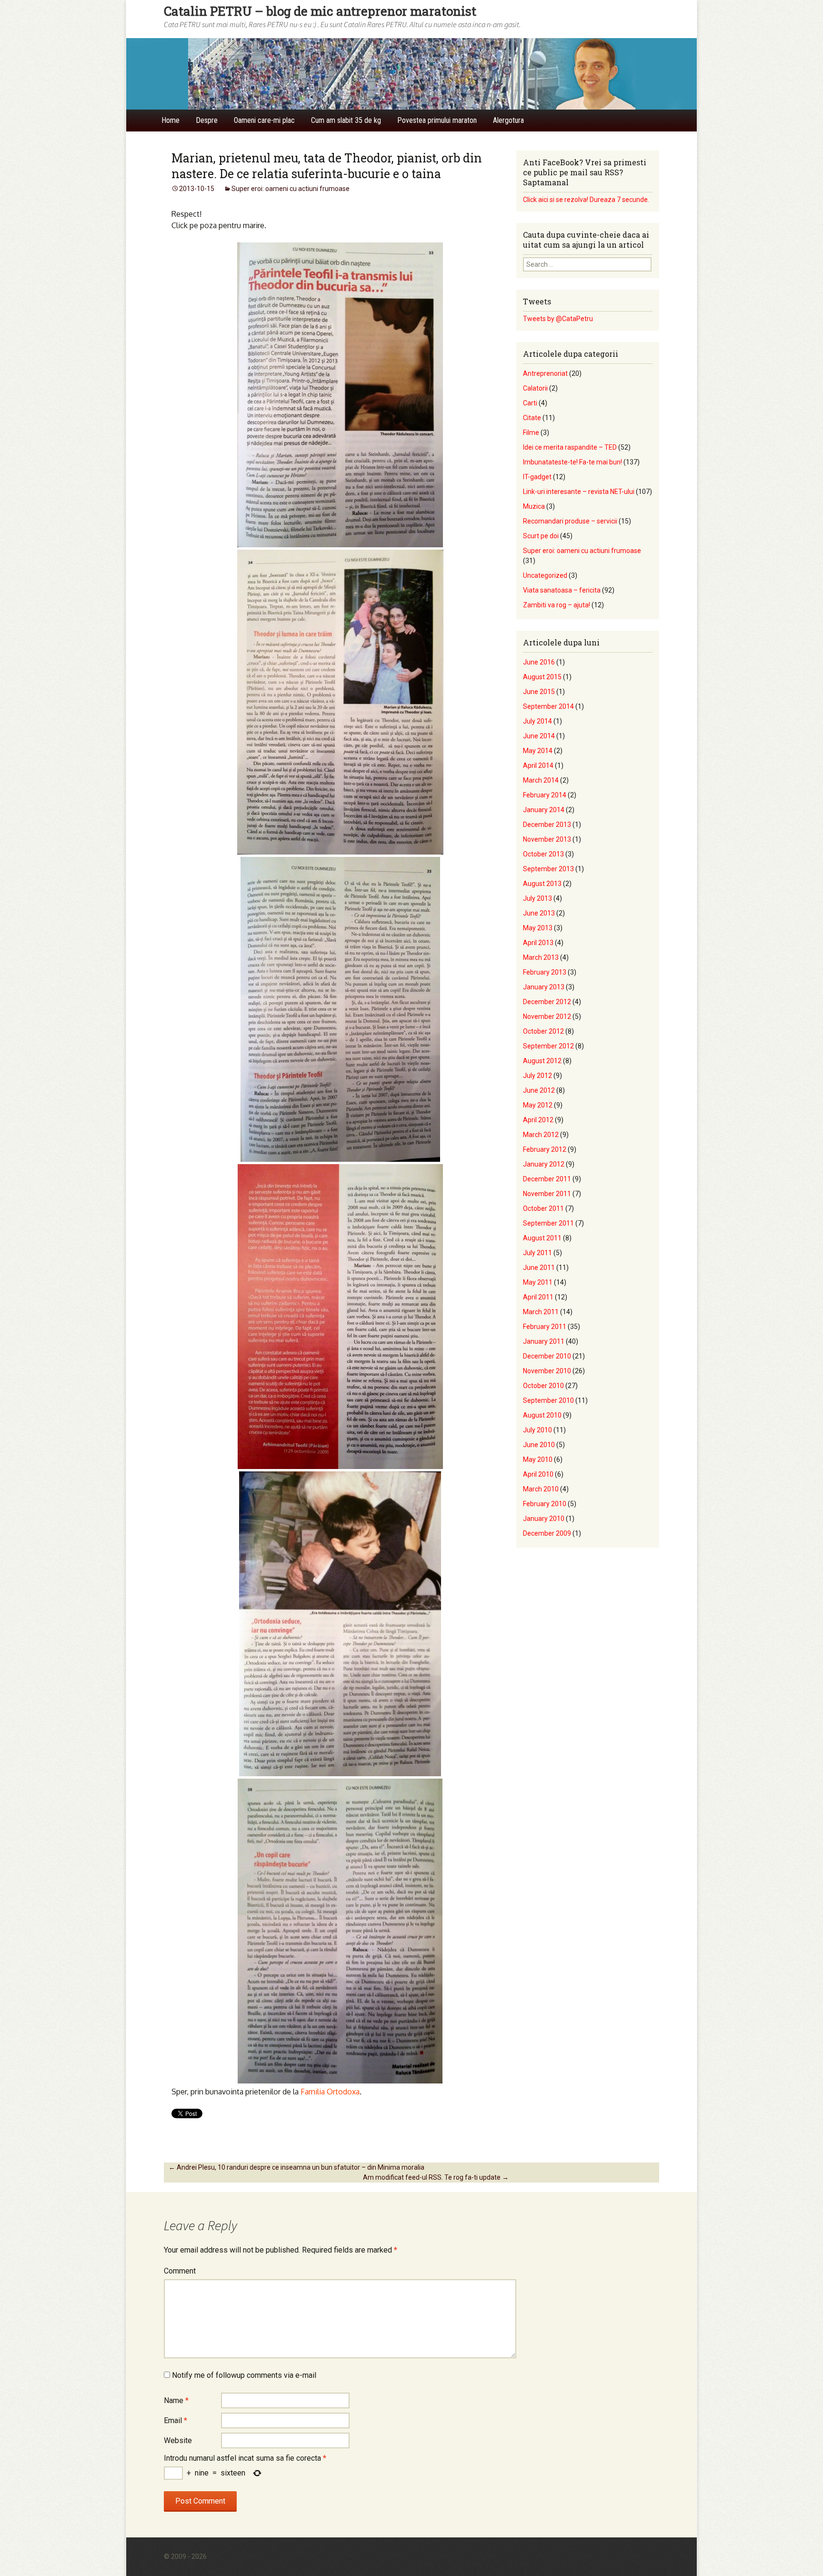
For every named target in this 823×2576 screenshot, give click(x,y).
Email (176, 2420)
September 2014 (548, 706)
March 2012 (541, 1135)
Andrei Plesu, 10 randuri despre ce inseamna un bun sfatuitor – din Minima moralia (296, 2167)
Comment (180, 2271)
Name (176, 2400)
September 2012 (548, 1046)
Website (178, 2440)
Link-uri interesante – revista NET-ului (579, 492)
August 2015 (542, 677)
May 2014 (538, 751)
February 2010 (545, 1504)
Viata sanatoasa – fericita (562, 590)
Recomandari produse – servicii (570, 521)
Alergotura (508, 120)
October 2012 (543, 1031)
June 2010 (539, 1445)
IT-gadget (537, 477)
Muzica (534, 506)
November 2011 (547, 1194)
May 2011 (538, 1282)
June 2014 (539, 736)
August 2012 (542, 1061)
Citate (532, 418)
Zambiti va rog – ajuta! (557, 605)
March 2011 (541, 1312)
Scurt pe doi (541, 536)
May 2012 (538, 1105)
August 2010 (542, 1415)
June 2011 (539, 1268)
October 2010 (543, 1386)
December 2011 (547, 1179)
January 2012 (544, 1164)
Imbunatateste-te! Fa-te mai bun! (572, 462)
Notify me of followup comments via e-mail (244, 2375)
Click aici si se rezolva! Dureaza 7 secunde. (586, 200)
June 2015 (539, 692)
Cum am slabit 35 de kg (346, 120)
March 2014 (541, 780)
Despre (207, 120)
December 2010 (547, 1356)
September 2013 (548, 869)
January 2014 (544, 810)
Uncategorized (545, 575)
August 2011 (542, 1238)
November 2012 (547, 1016)
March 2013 (541, 957)
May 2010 (538, 1459)
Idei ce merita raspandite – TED (570, 447)
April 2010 (538, 1474)
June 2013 (539, 913)
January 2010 (544, 1519)
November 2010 (547, 1371)
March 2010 (541, 1489)
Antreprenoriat (545, 373)
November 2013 (547, 839)
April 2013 (538, 943)
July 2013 (537, 898)
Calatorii (535, 388)
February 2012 (545, 1149)
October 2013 (543, 854)
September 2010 (548, 1400)
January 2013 (544, 987)
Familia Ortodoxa (330, 2092)
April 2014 (538, 765)
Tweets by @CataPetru (558, 319)
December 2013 (547, 825)
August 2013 (542, 884)
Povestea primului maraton (437, 120)
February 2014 (545, 795)
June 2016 (539, 662)
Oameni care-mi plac (264, 120)
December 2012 (547, 1002)
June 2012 (539, 1090)
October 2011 (543, 1208)
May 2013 (538, 928)
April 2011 (538, 1297)
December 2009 (547, 1533)
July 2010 (537, 1430)
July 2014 (537, 721)
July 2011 (537, 1253)
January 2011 (544, 1341)
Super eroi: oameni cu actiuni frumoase (291, 189)
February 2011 (545, 1327)
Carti (530, 403)
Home (171, 120)
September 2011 (548, 1223)
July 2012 (537, 1076)
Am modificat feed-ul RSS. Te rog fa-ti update (436, 2177)
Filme (531, 433)
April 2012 (538, 1120)
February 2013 (545, 972)
